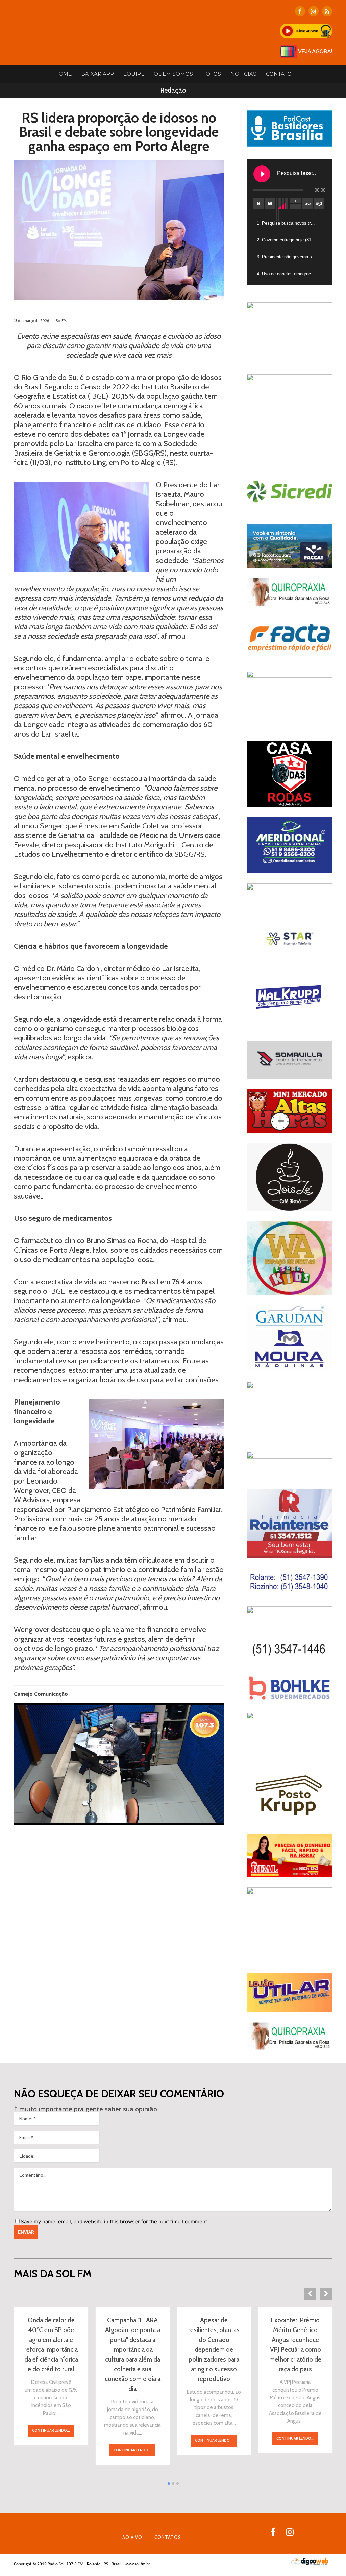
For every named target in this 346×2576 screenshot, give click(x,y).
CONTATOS (168, 2537)
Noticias (243, 74)
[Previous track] (258, 204)
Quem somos (173, 74)
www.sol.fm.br (138, 2564)
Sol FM (61, 321)
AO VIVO (132, 2537)
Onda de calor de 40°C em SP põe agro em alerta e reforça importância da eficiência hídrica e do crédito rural (51, 2345)
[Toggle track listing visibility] (319, 204)
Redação (173, 90)
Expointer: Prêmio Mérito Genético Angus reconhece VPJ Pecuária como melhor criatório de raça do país (295, 2345)
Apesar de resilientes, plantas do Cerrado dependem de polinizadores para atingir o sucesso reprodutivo (214, 2350)
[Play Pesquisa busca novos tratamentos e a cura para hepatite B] (262, 174)
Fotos (212, 74)
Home (63, 74)
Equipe (134, 74)
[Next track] (270, 204)
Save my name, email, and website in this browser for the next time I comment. (115, 2222)
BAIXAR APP (97, 74)
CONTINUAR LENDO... (51, 2430)
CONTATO (279, 74)
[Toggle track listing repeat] (307, 204)
